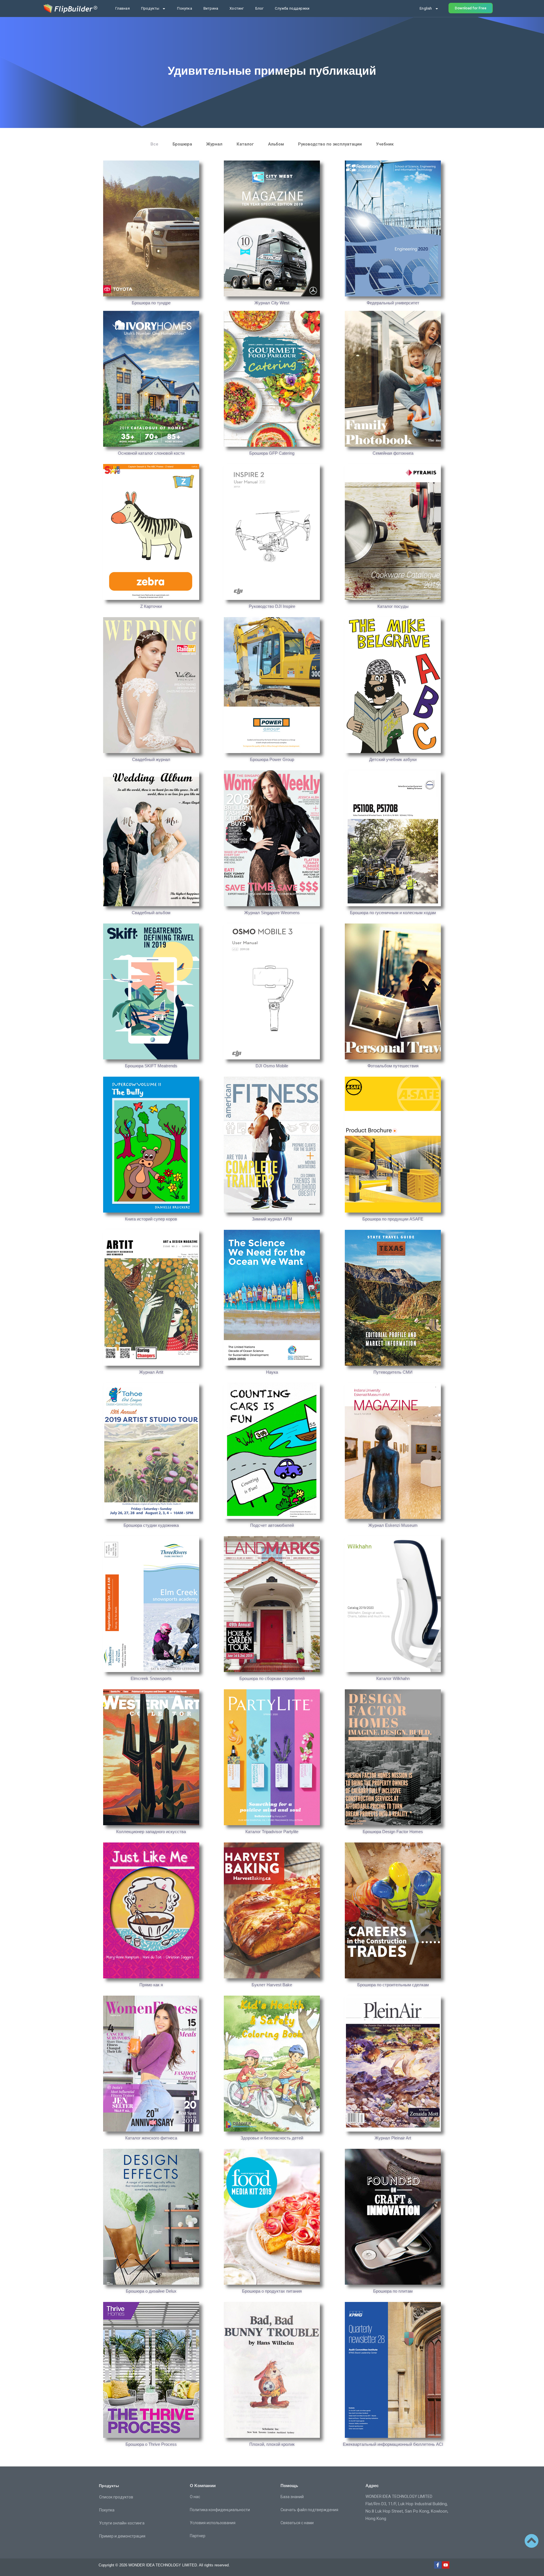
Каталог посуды (393, 606)
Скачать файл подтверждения (309, 2510)
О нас (195, 2497)
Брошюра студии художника (151, 1525)
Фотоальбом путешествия (393, 1066)
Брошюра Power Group (272, 759)
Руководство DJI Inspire (272, 606)
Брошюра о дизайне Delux (151, 2291)
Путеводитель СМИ (393, 1372)
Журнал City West (272, 303)
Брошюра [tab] (182, 144)
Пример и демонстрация (122, 2536)
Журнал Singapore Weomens (272, 913)
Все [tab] (154, 144)
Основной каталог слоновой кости (151, 453)
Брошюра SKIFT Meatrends (151, 1066)
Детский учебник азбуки (393, 759)
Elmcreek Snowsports (151, 1678)
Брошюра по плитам (393, 2291)
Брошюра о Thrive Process (151, 2444)
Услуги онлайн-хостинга (122, 2523)
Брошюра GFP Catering (272, 453)
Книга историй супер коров (151, 1219)
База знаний (292, 2497)
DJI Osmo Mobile (272, 1066)
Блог (260, 8)
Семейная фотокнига (393, 453)
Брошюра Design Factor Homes (393, 1832)
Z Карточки (151, 606)
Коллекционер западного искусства (151, 1832)
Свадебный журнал (151, 759)
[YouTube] (446, 2565)
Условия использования (213, 2523)
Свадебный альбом (151, 913)
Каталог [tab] (245, 144)
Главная (122, 8)
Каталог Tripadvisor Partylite (272, 1832)
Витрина (211, 8)
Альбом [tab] (276, 144)
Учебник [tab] (385, 144)
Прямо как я (151, 1985)
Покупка (184, 8)
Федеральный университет (393, 303)
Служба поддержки (292, 8)
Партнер (198, 2536)
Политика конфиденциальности (220, 2510)
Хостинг (237, 8)
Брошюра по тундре (151, 303)
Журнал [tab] (214, 144)
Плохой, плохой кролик (272, 2444)
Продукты (150, 8)
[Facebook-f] (438, 2565)
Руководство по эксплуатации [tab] (330, 144)
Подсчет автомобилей (272, 1525)
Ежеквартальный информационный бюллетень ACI (393, 2444)
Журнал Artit (151, 1372)
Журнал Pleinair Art (393, 2138)
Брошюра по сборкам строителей (272, 1678)
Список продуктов (116, 2497)
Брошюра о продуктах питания (272, 2291)
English (426, 8)
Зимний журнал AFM (272, 1219)
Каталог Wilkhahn (393, 1678)
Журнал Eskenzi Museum (393, 1525)
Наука (272, 1372)
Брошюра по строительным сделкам (393, 1985)
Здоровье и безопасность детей (272, 2138)
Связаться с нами (297, 2523)
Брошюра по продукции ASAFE (393, 1219)
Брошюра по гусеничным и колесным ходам (393, 913)
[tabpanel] (272, 1306)
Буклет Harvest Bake (272, 1985)
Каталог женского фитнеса (151, 2138)
